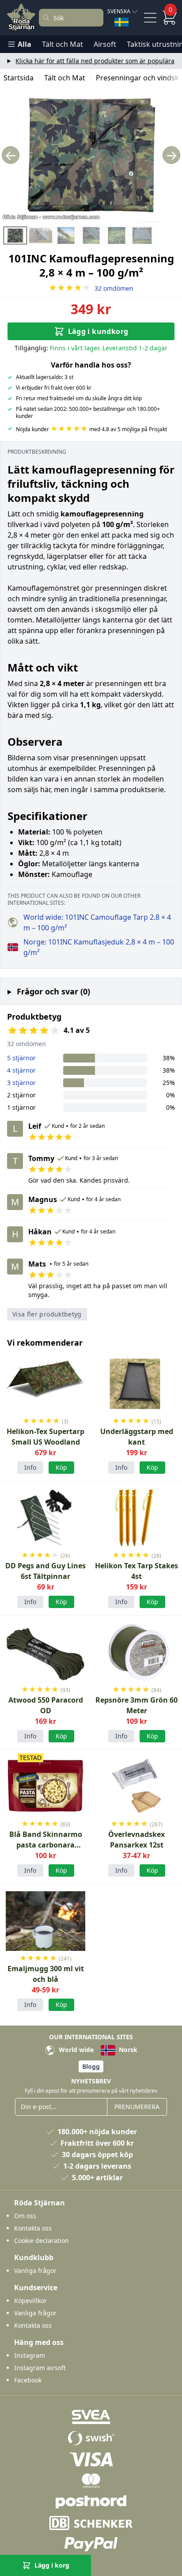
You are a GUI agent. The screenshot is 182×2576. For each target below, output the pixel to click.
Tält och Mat (63, 44)
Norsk (127, 2050)
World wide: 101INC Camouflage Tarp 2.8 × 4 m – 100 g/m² (97, 922)
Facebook (28, 2380)
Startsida (19, 78)
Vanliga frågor (35, 2271)
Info (30, 1467)
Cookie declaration (42, 2240)
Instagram (30, 2355)
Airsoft (105, 44)
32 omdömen (91, 288)
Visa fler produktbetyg (47, 1314)
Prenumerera (137, 2107)
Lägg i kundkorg (98, 331)
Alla (25, 44)
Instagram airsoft (40, 2368)
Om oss (25, 2216)
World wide (75, 2050)
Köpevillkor (30, 2301)
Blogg (91, 2066)
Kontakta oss (33, 2228)
